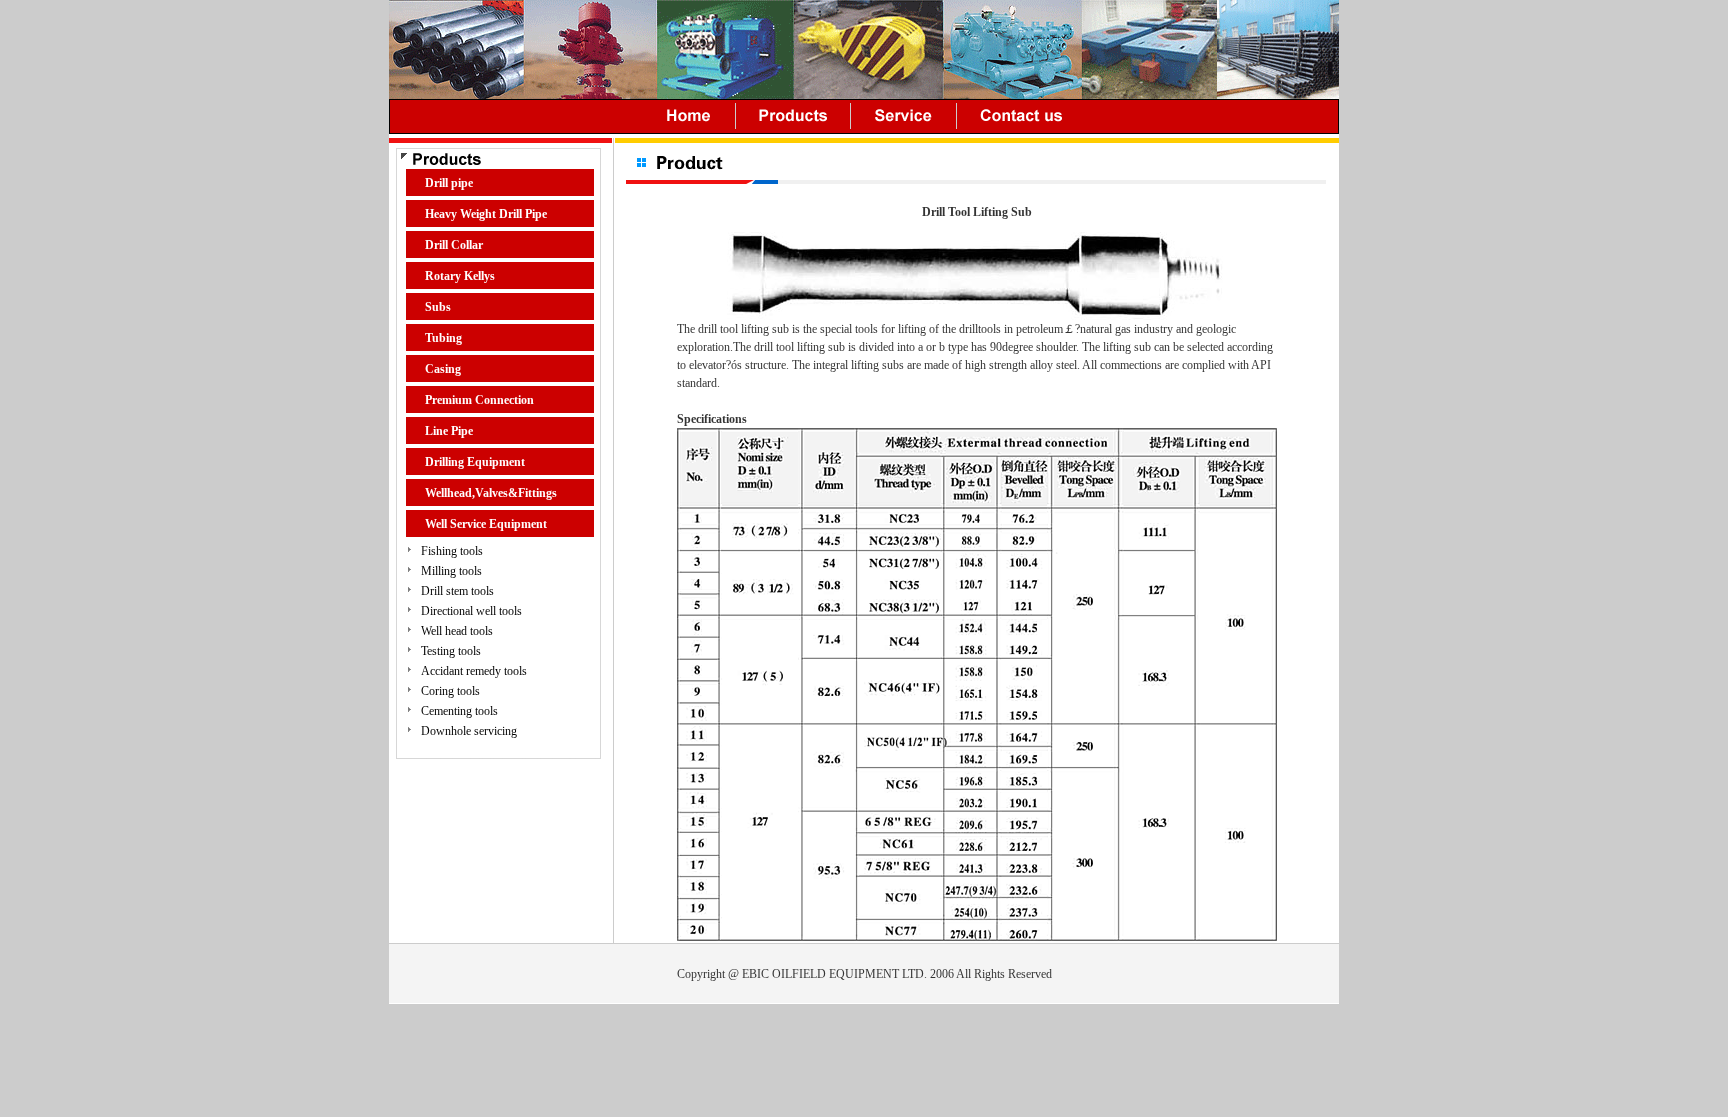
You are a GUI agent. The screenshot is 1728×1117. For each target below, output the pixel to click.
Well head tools (457, 631)
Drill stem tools (457, 591)
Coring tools (450, 691)
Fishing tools (452, 551)
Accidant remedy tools (474, 671)
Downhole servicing (469, 731)
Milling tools (451, 571)
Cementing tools (459, 711)
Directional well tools (471, 611)
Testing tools (451, 651)
